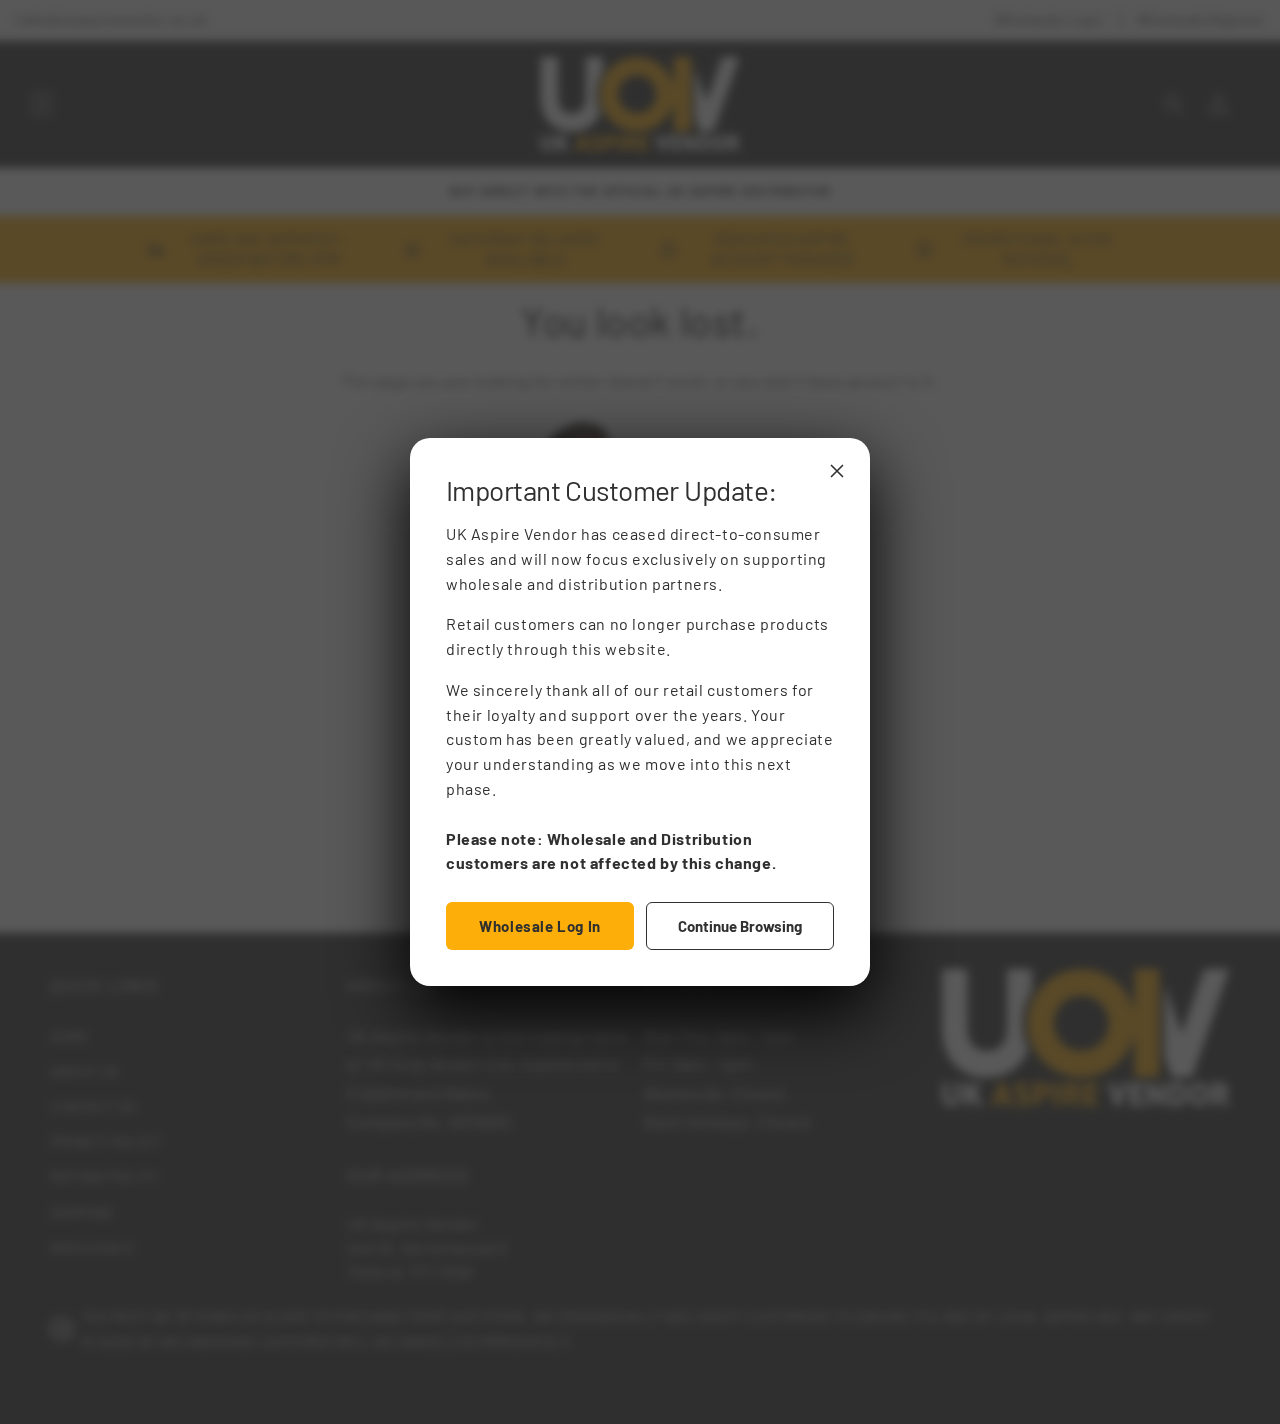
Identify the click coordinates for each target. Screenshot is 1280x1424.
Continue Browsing (740, 926)
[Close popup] (837, 471)
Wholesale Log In (540, 926)
